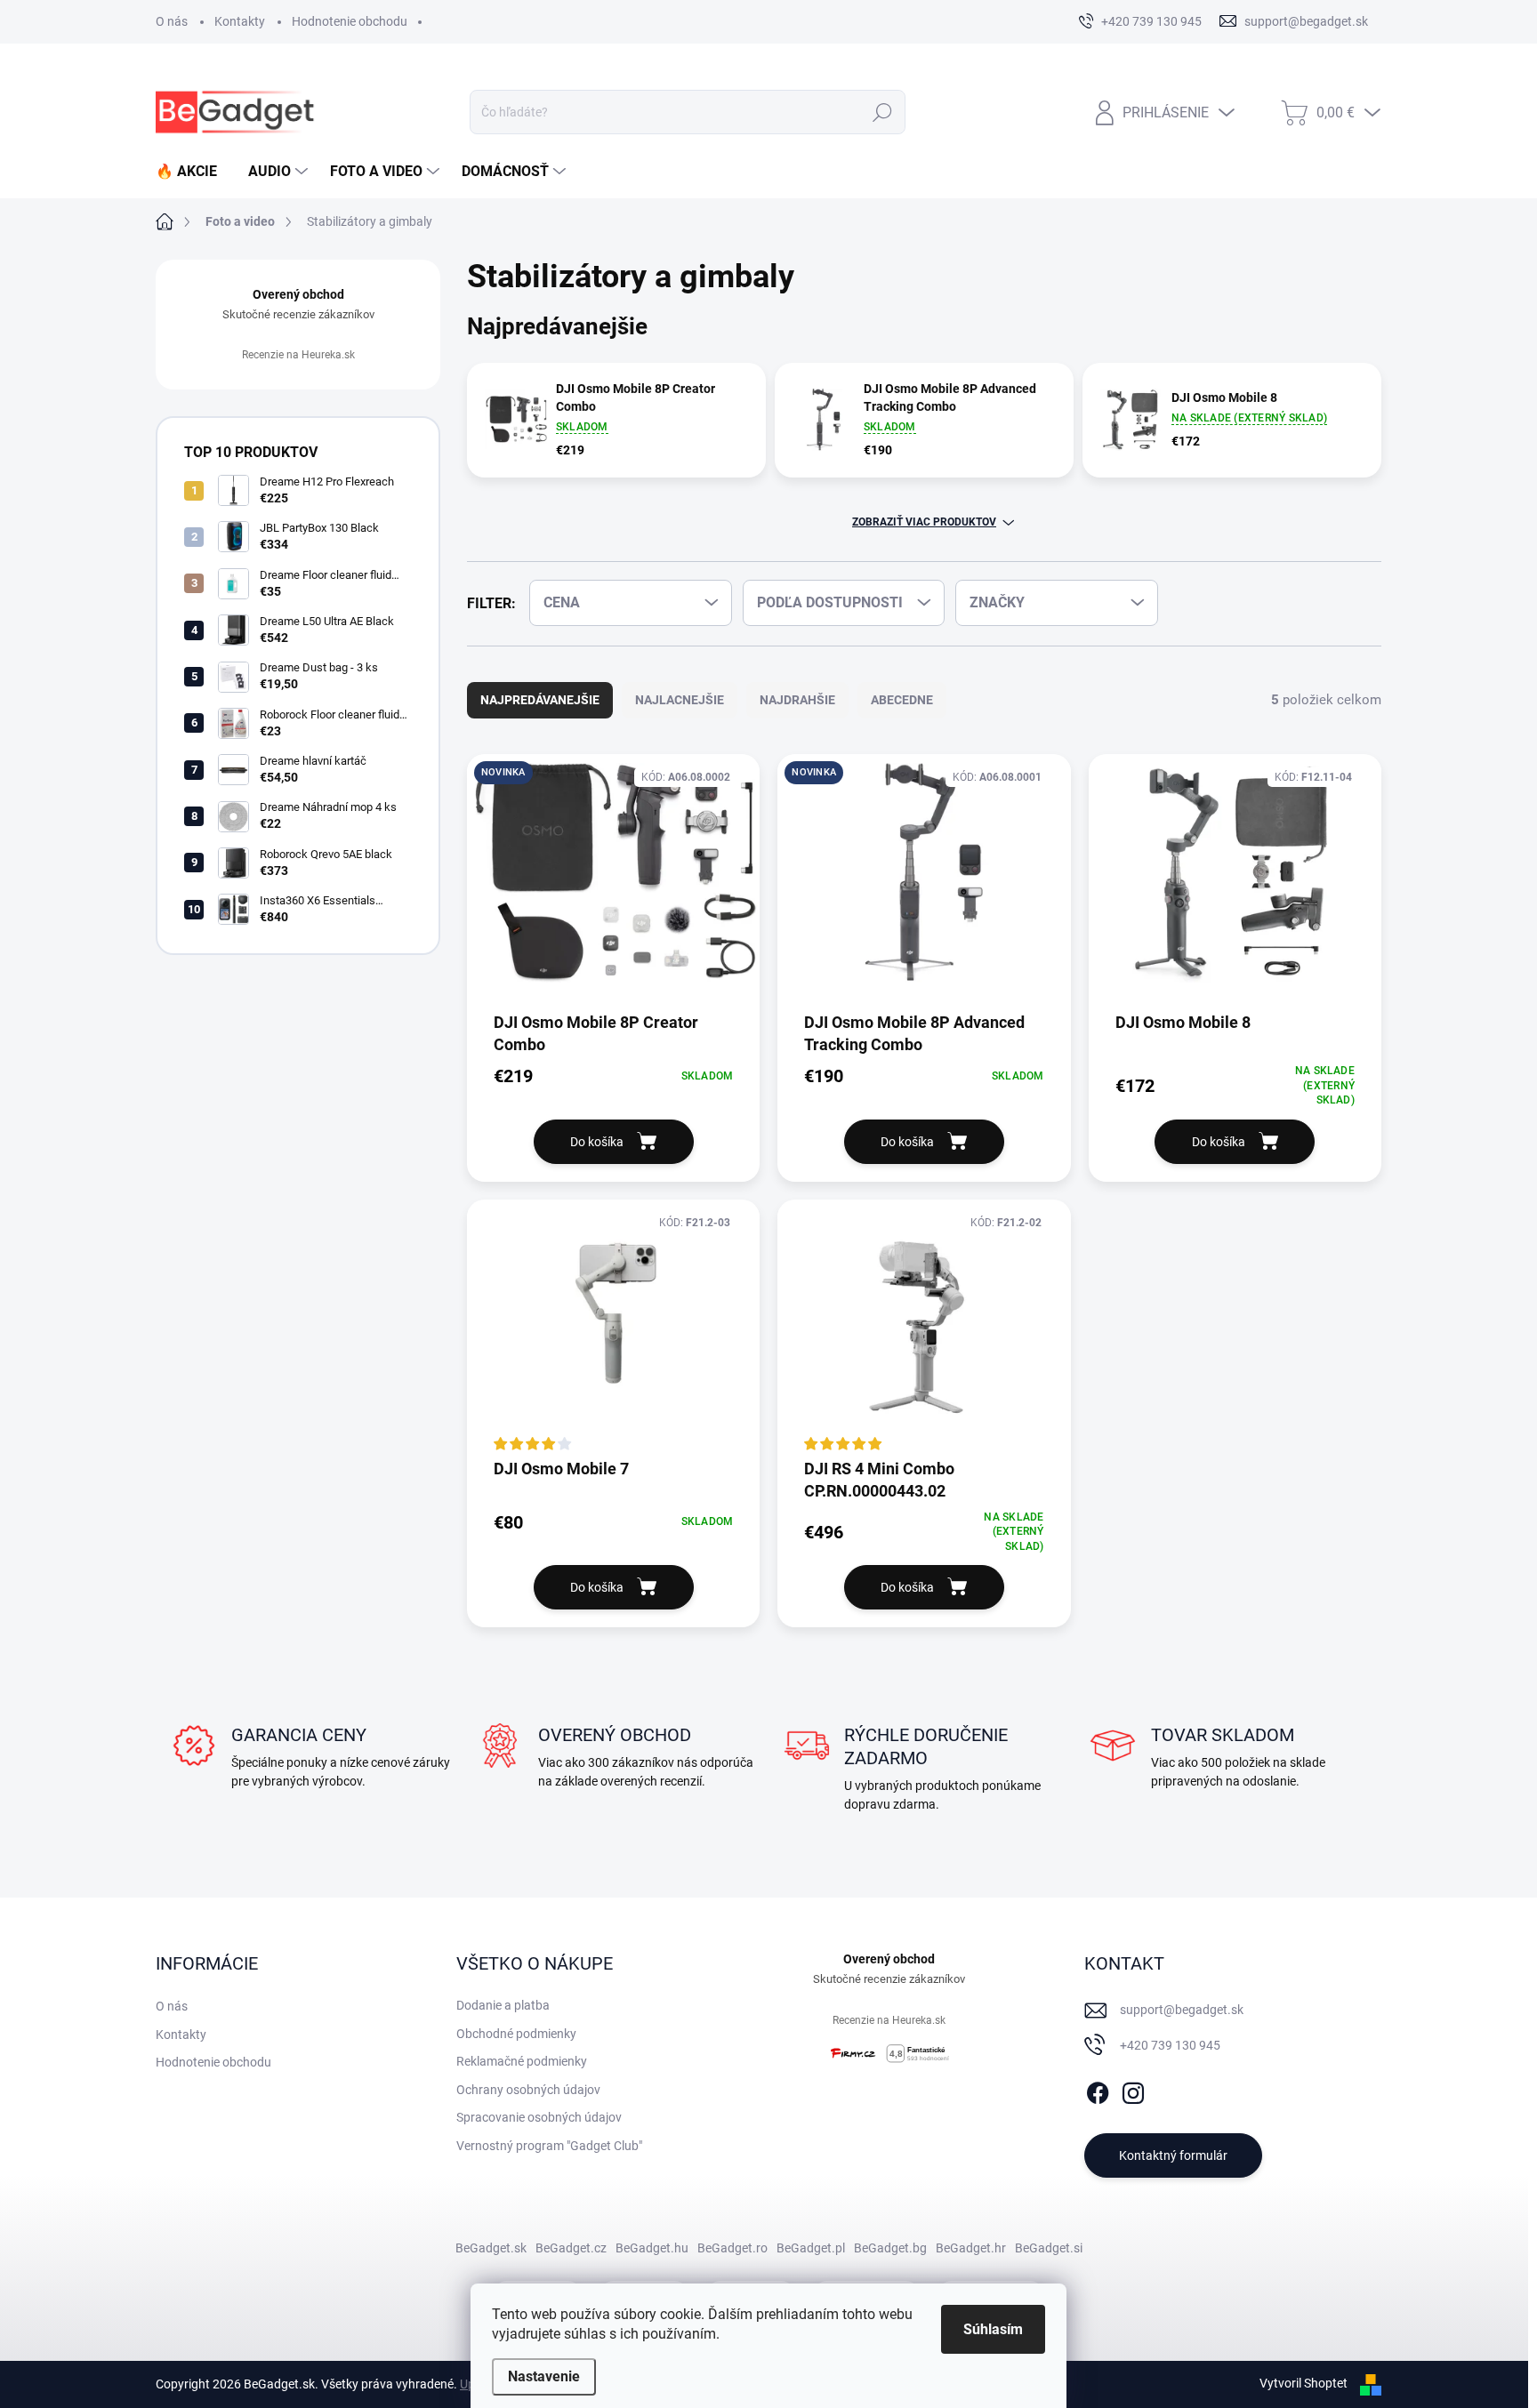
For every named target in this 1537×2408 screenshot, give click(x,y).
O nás (172, 21)
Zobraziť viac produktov (924, 522)
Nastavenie (544, 2376)
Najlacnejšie (680, 700)
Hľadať (883, 112)
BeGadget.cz (571, 2248)
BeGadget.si (1049, 2248)
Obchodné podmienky (516, 2034)
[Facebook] (1098, 2090)
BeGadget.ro (732, 2248)
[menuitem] (193, 172)
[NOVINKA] (613, 882)
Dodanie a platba (503, 2005)
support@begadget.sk (1182, 2010)
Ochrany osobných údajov (528, 2090)
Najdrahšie (797, 700)
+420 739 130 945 (1170, 2045)
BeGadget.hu (652, 2248)
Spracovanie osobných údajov (539, 2117)
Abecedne (902, 700)
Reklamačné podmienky (522, 2061)
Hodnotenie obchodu (350, 21)
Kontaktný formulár (1173, 2155)
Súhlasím (993, 2329)
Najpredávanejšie (540, 700)
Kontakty (240, 21)
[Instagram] (1133, 2090)
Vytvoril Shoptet (1304, 2383)
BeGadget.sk (491, 2248)
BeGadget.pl (811, 2248)
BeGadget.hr (971, 2248)
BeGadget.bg (890, 2248)
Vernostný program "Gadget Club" (549, 2146)
